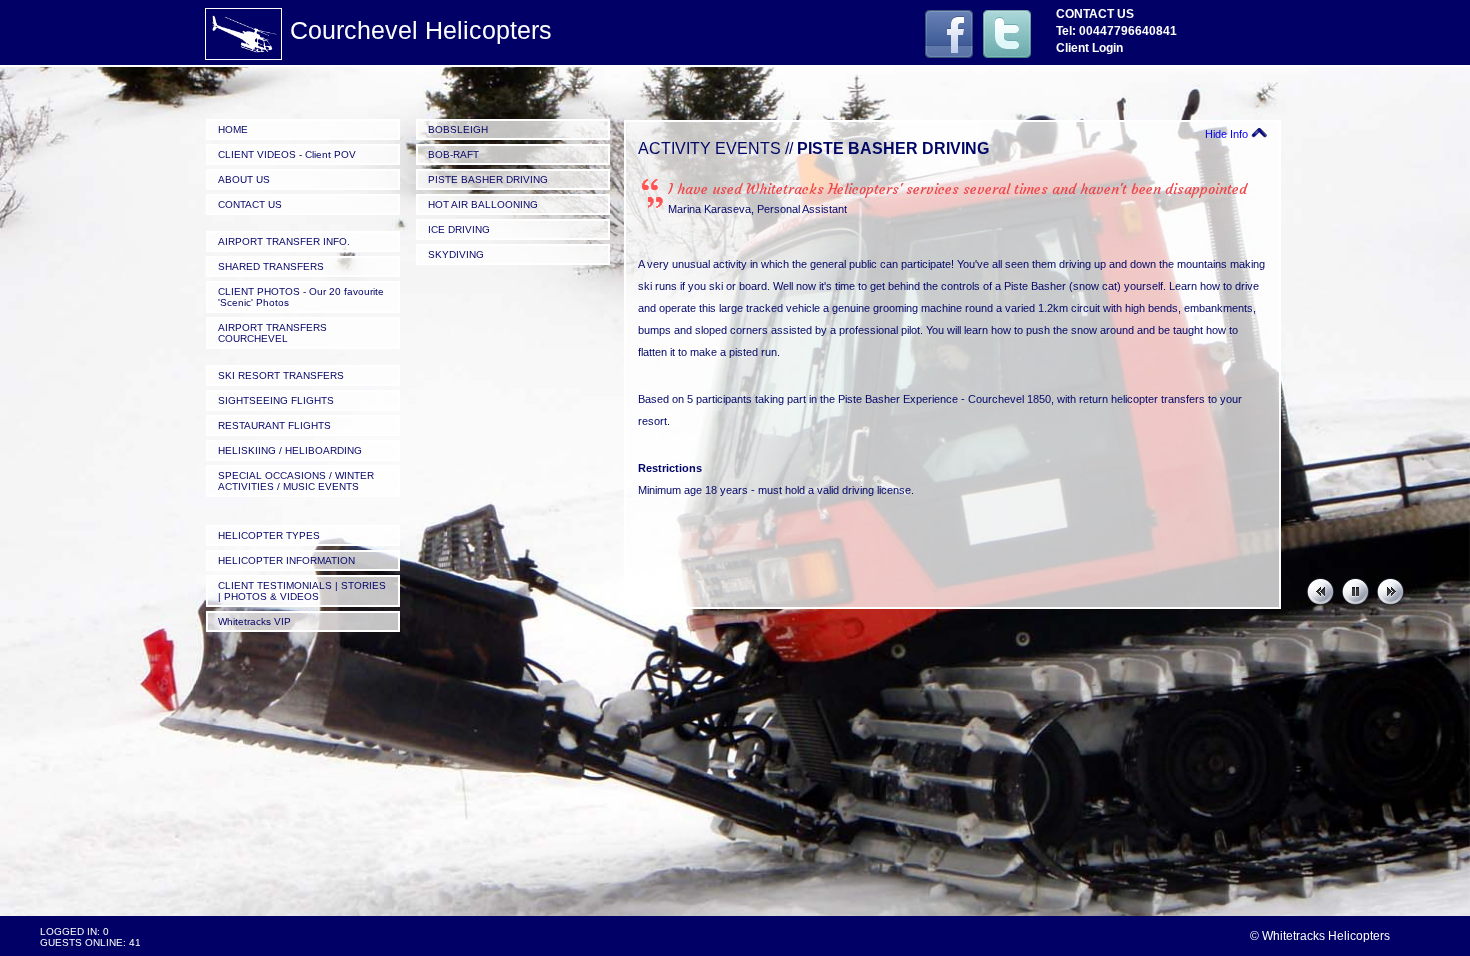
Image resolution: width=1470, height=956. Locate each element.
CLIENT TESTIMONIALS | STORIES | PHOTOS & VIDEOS (302, 591)
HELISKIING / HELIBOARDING (290, 450)
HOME (233, 129)
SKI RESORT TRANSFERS (281, 375)
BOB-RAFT (453, 154)
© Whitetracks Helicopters (1320, 936)
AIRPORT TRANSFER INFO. (284, 241)
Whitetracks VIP (254, 621)
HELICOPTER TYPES (269, 535)
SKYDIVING (456, 254)
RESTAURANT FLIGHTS (274, 425)
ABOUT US (244, 179)
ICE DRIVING (459, 229)
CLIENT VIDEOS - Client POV (287, 154)
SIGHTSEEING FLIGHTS (276, 400)
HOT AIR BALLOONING (483, 204)
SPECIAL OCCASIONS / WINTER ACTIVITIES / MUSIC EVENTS (296, 481)
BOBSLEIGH (458, 129)
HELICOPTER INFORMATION (286, 560)
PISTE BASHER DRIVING (488, 179)
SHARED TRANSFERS (271, 266)
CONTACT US (250, 204)
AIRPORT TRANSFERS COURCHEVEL (272, 333)
